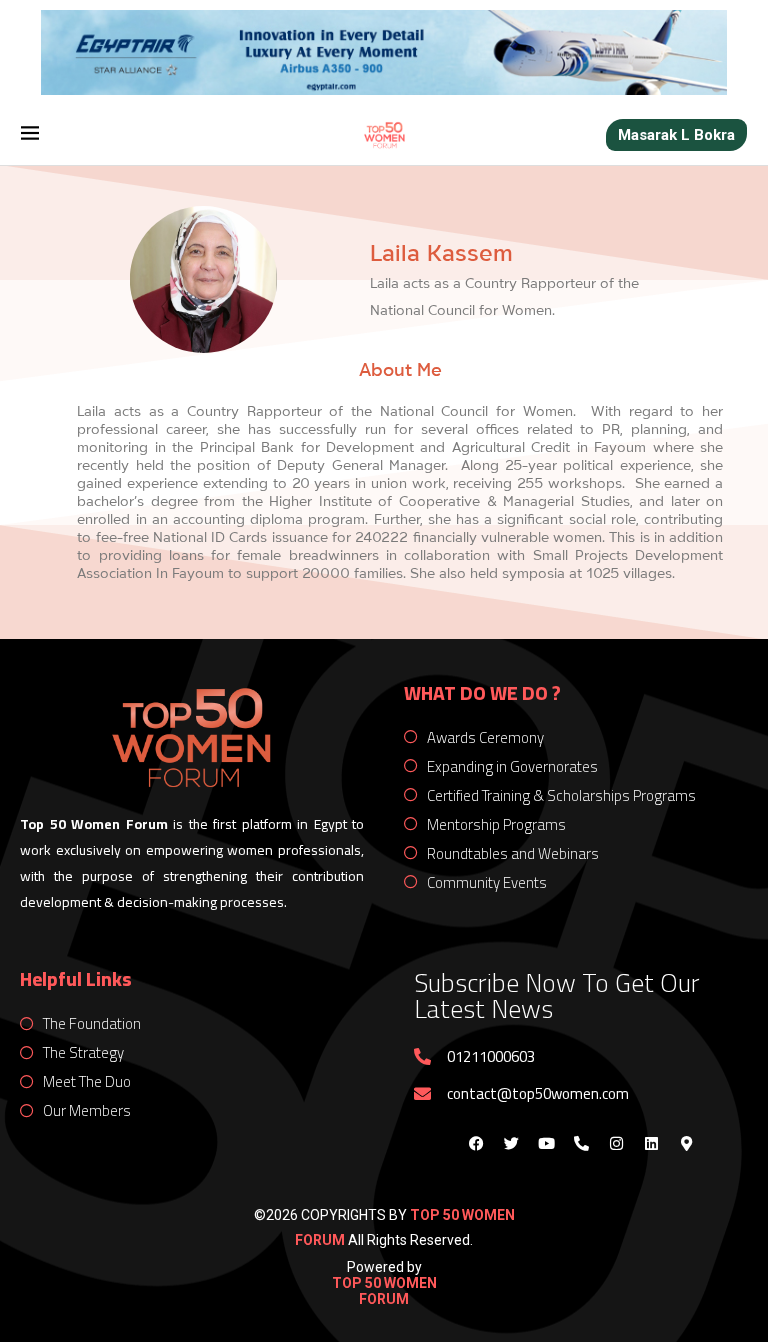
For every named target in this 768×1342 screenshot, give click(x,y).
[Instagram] (616, 1143)
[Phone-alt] (581, 1143)
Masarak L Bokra (676, 135)
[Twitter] (511, 1143)
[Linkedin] (651, 1143)
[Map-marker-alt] (686, 1143)
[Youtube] (546, 1143)
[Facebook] (476, 1143)
